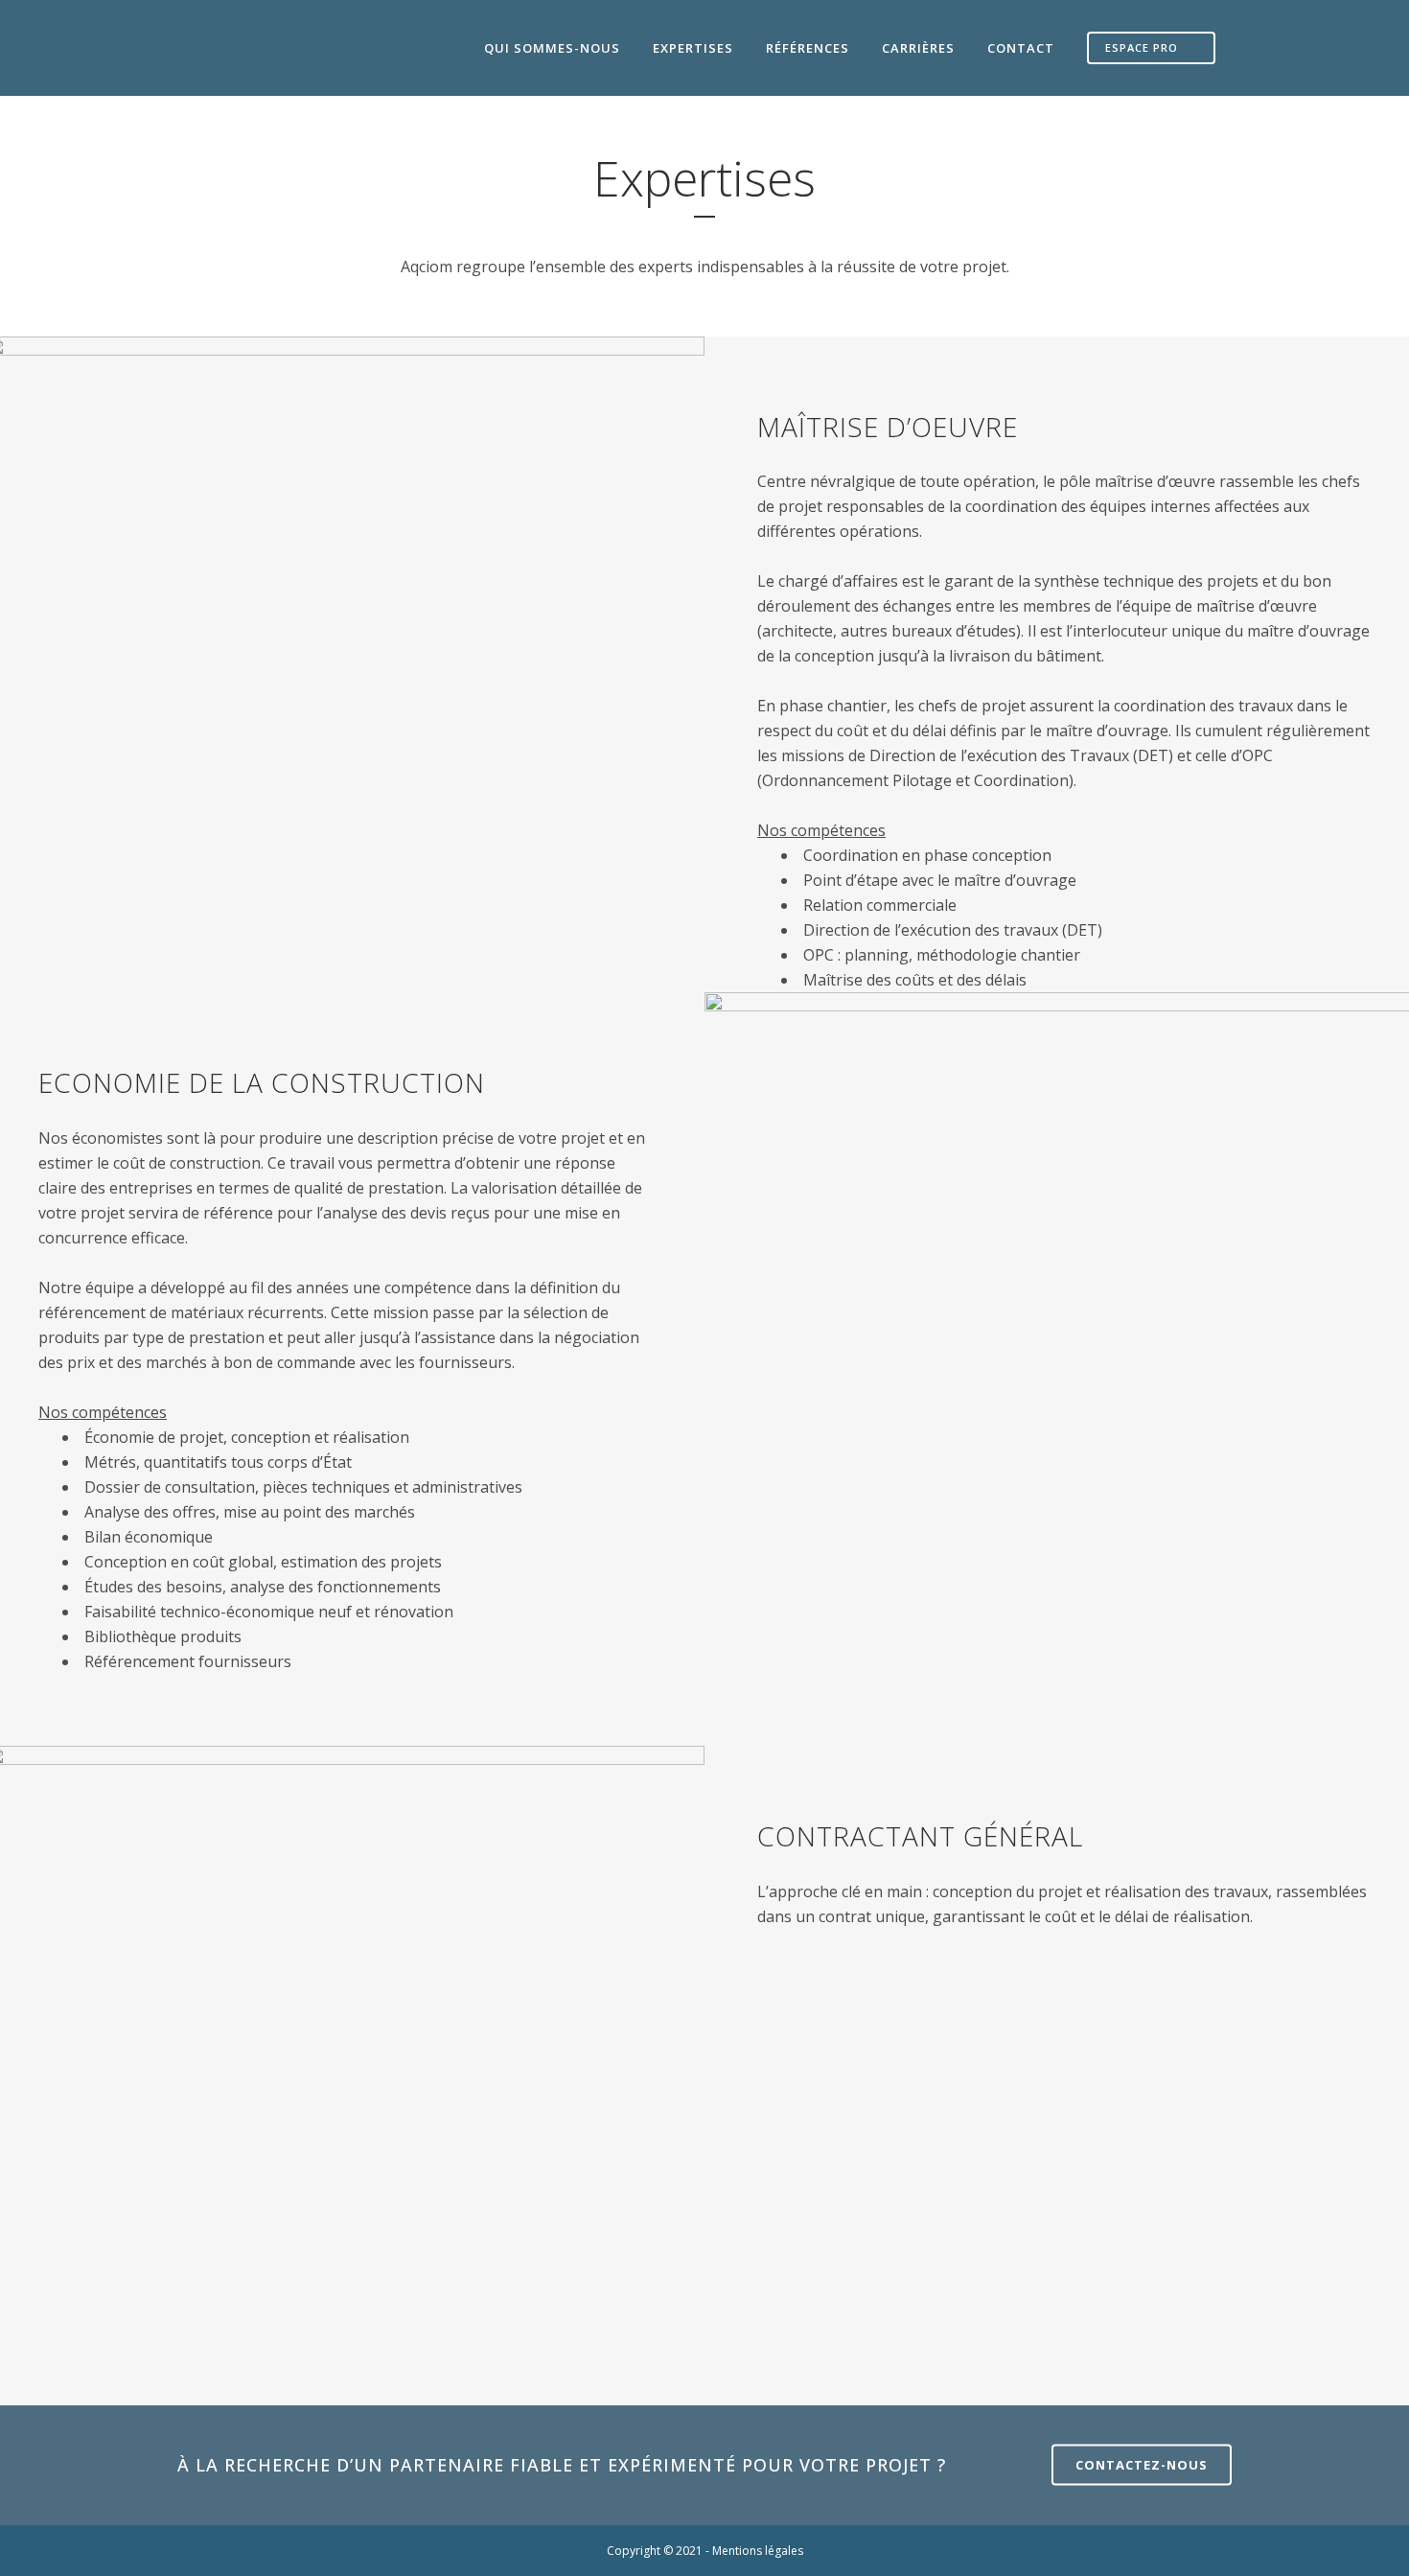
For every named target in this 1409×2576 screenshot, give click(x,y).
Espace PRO (1142, 47)
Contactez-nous (1142, 2465)
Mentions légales (758, 2551)
